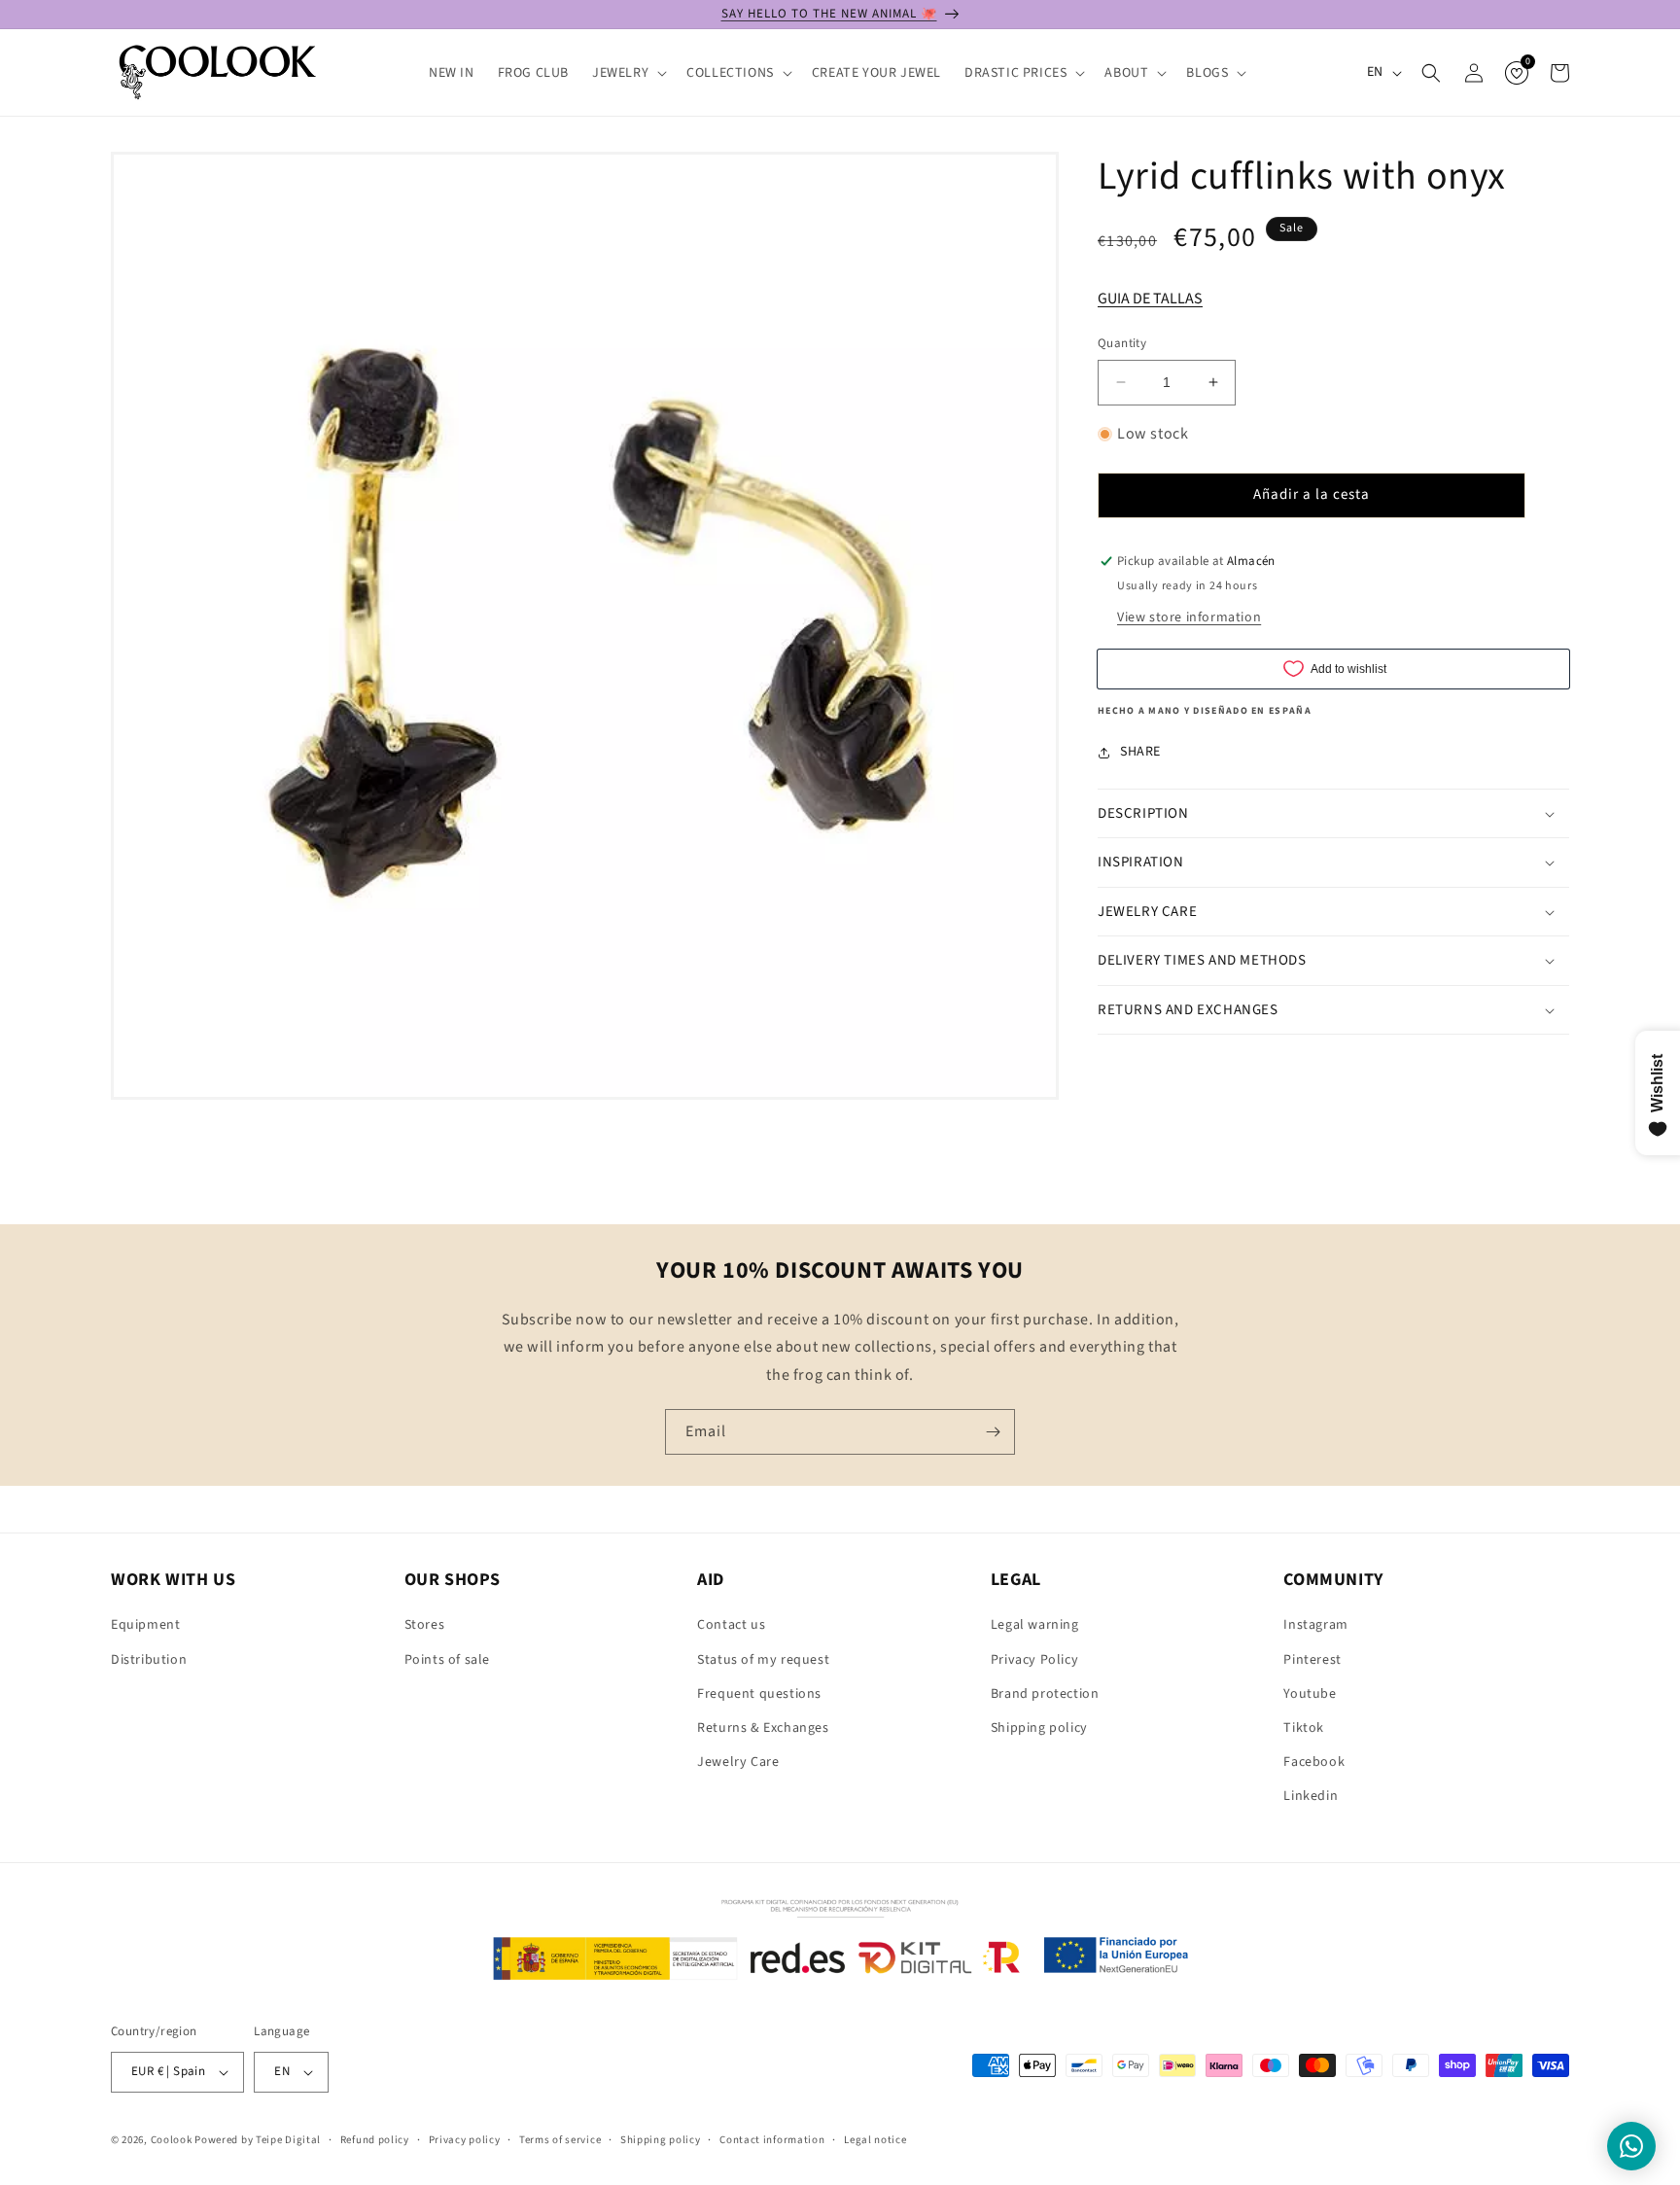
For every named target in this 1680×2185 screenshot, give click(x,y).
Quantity (1122, 343)
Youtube (1310, 1694)
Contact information (772, 2140)
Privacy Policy (1034, 1660)
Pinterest (1312, 1660)
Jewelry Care (738, 1762)
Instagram (1315, 1625)
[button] (628, 73)
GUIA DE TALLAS (1150, 299)
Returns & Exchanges (763, 1728)
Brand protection (1045, 1694)
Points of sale (447, 1660)
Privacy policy (465, 2140)
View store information (1189, 617)
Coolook (172, 2140)
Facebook (1314, 1762)
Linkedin (1311, 1796)
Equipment (145, 1625)
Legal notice (875, 2140)
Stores (425, 1625)
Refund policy (375, 2140)
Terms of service (560, 2140)
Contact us (731, 1625)
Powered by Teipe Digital (258, 2140)
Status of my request (763, 1660)
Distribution (149, 1660)
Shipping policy (1039, 1728)
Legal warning (1035, 1625)
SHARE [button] (1140, 752)
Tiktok (1304, 1728)
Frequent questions (759, 1694)
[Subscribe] (993, 1432)
